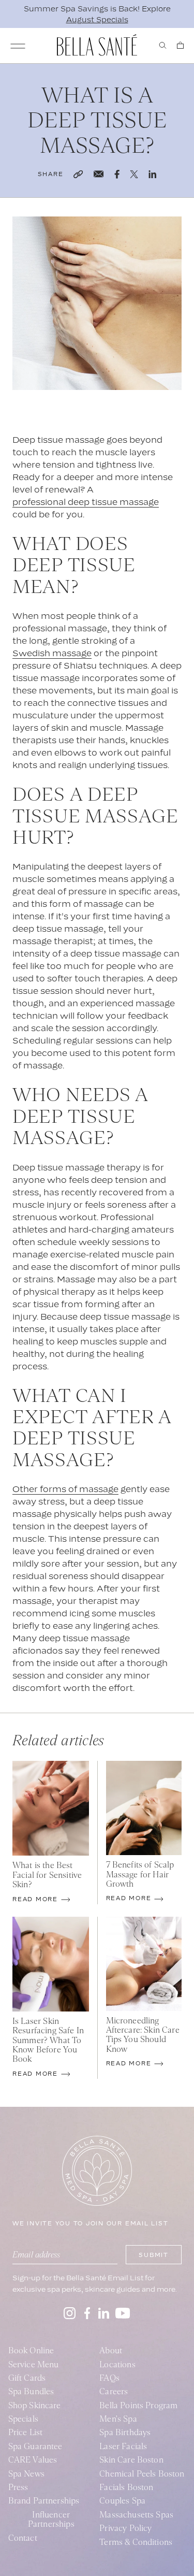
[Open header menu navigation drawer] (18, 46)
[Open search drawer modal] (163, 45)
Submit (154, 2255)
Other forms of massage (65, 1489)
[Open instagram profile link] (70, 2313)
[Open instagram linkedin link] (104, 2313)
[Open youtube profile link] (123, 2313)
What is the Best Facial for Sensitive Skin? (47, 1875)
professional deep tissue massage (86, 502)
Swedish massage (52, 653)
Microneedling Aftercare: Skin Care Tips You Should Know (143, 2035)
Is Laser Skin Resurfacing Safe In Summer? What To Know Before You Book (48, 2040)
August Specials (97, 19)
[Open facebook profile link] (87, 2313)
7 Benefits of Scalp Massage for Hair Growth (140, 1875)
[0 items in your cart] (180, 45)
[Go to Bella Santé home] (97, 45)
